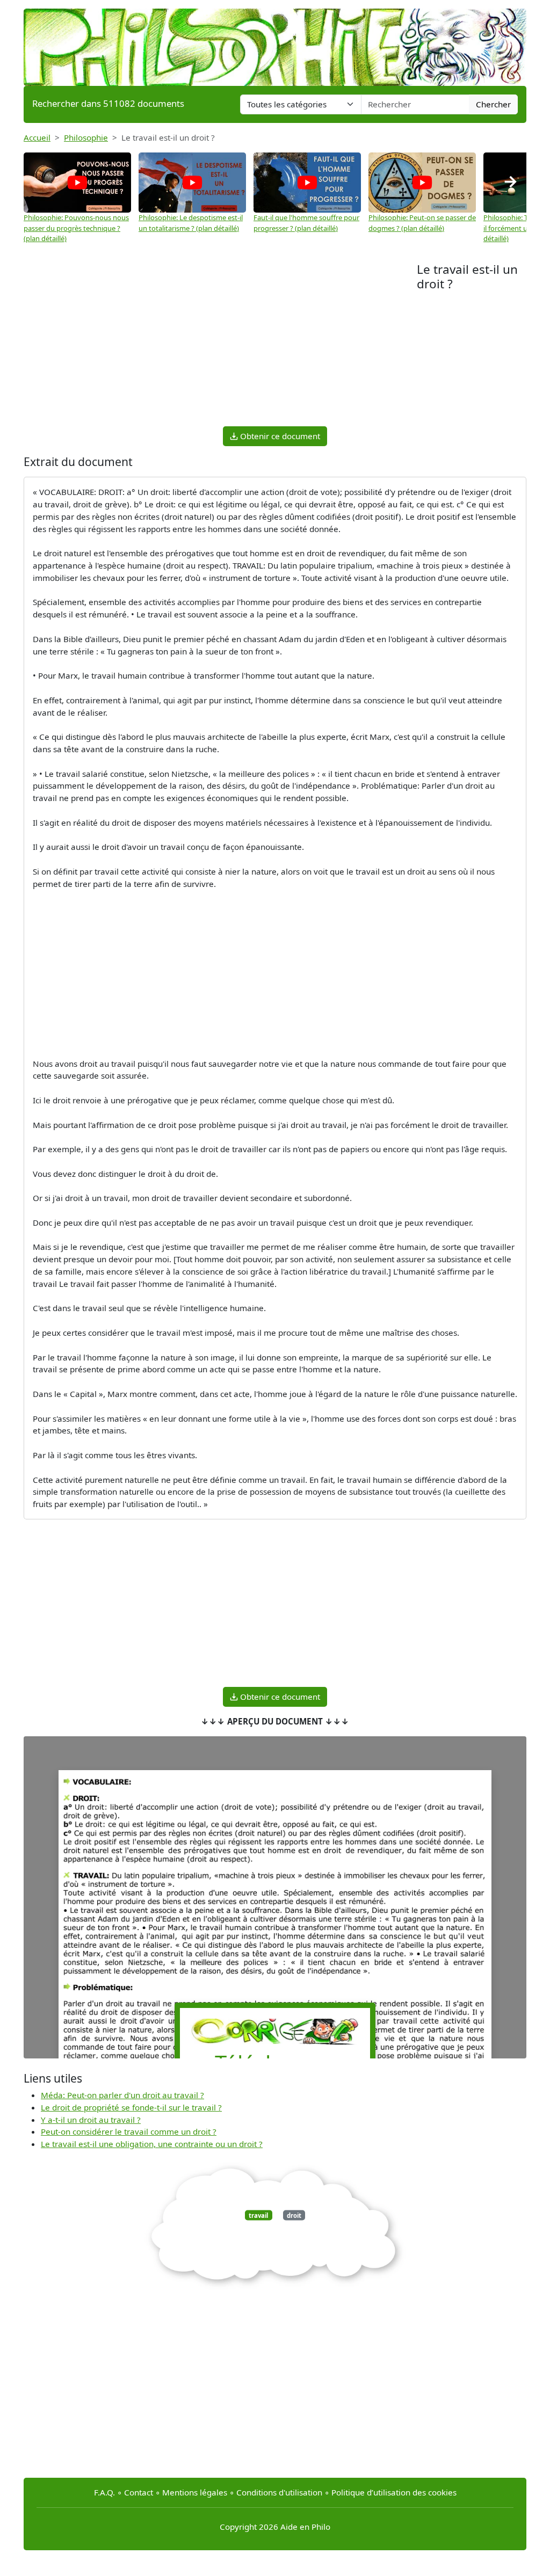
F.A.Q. (104, 2492)
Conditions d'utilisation (279, 2492)
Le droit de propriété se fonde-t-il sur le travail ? (131, 2107)
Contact (139, 2492)
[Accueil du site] (275, 42)
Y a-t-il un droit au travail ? (91, 2120)
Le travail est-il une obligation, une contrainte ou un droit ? (152, 2144)
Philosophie (86, 137)
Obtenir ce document (279, 436)
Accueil (37, 137)
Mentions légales (195, 2492)
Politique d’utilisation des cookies (394, 2492)
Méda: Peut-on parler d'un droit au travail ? (122, 2095)
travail (258, 2215)
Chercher (493, 104)
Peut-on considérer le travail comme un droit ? (129, 2131)
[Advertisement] (220, 343)
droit (294, 2215)
